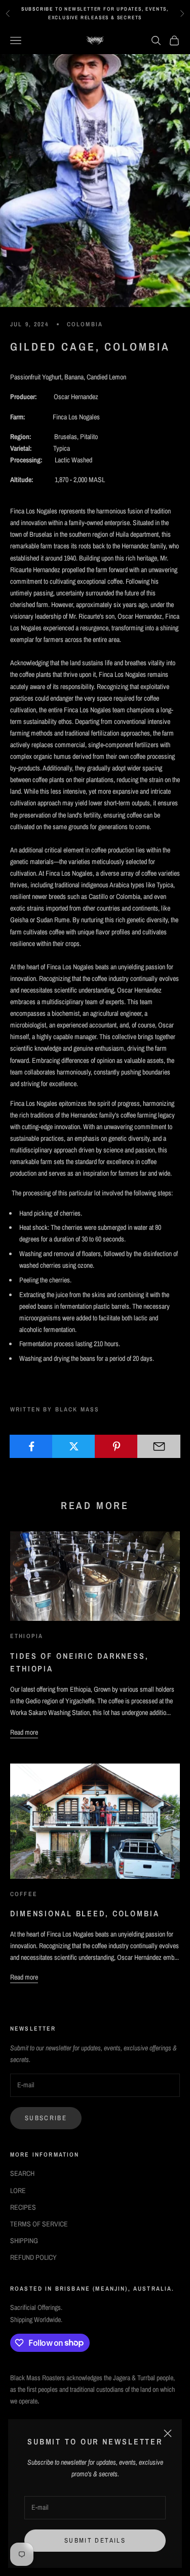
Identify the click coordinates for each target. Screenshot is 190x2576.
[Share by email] (159, 1446)
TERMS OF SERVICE (39, 2224)
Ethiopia (27, 1636)
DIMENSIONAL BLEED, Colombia (85, 1913)
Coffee (24, 1894)
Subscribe (46, 2118)
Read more (24, 1732)
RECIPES (23, 2207)
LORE (18, 2191)
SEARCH (22, 2173)
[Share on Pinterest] (116, 1446)
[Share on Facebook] (31, 1446)
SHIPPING (24, 2241)
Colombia (85, 324)
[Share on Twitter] (74, 1446)
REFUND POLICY (33, 2257)
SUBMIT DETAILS (95, 2540)
